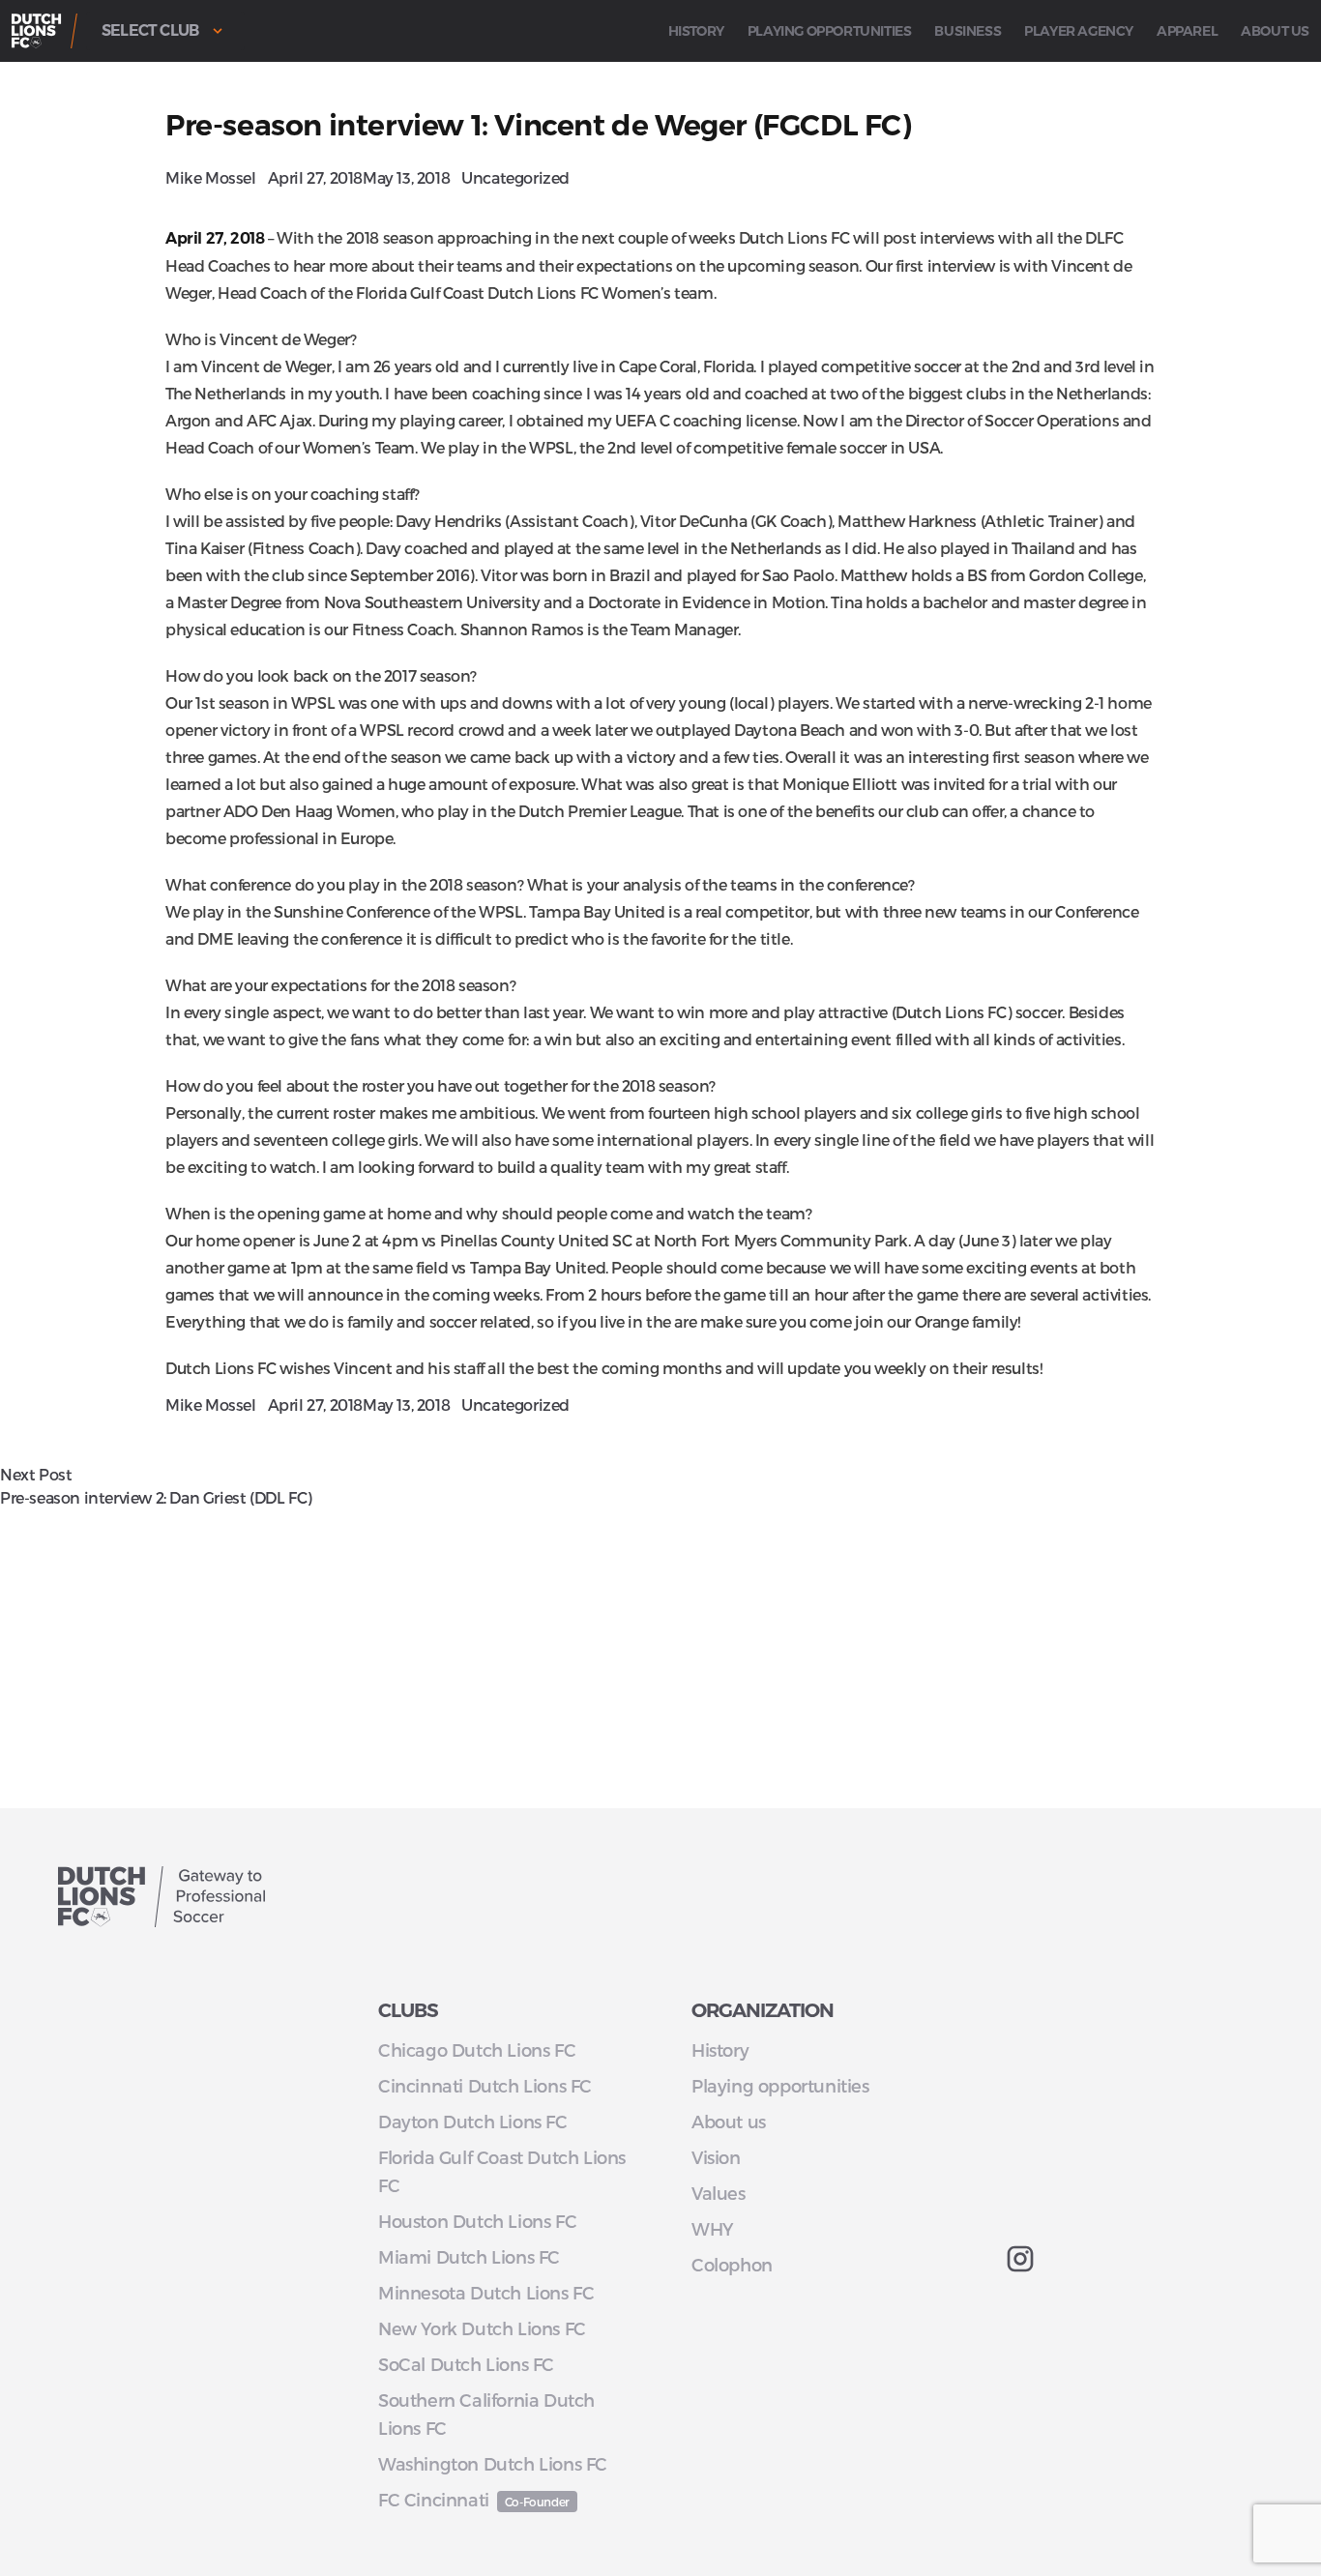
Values (719, 2193)
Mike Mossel (211, 177)
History (696, 31)
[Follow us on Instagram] (1130, 2259)
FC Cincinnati (434, 2499)
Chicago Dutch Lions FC (477, 2049)
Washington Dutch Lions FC (493, 2463)
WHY (712, 2228)
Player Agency (1079, 31)
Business (968, 31)
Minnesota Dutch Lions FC (486, 2292)
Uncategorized (515, 177)
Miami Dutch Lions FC (469, 2256)
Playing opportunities (830, 31)
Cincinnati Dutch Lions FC (485, 2085)
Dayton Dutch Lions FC (473, 2121)
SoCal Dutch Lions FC (466, 2364)
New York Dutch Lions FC (482, 2328)
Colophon (732, 2264)
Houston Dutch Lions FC (477, 2221)
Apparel (1187, 31)
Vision (716, 2157)
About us (1275, 31)
